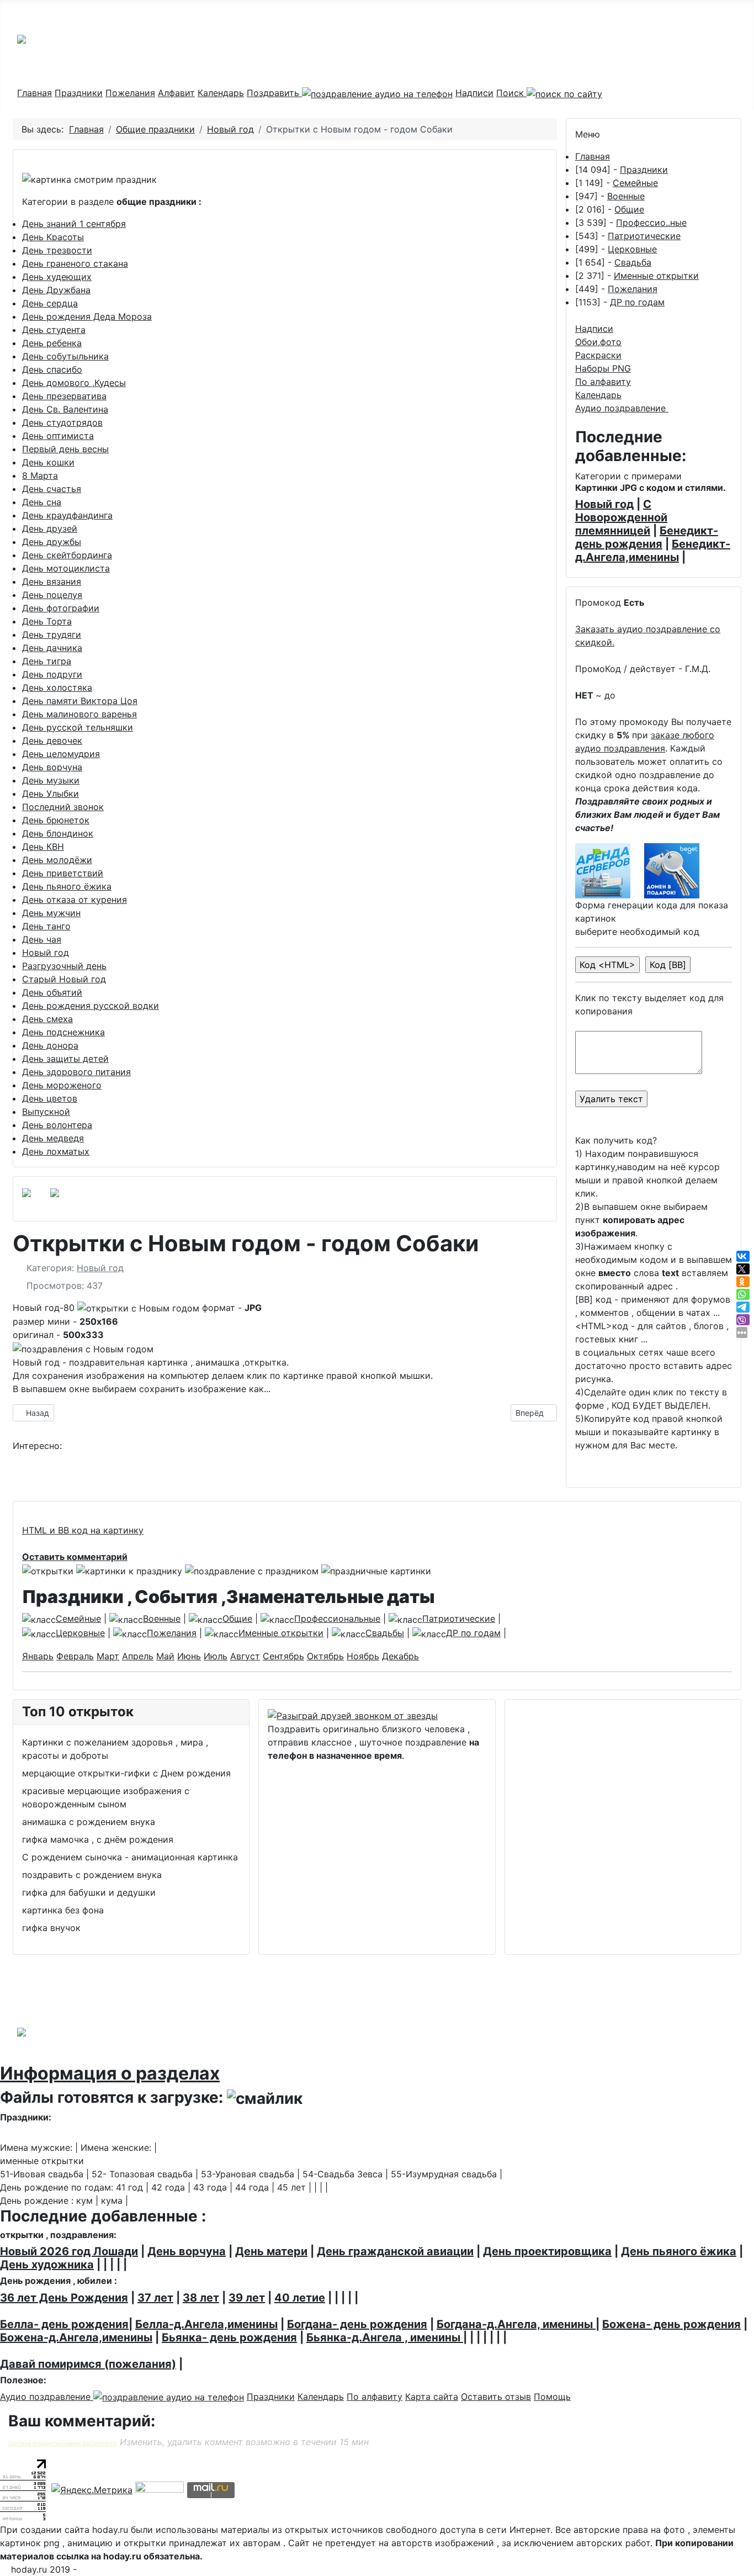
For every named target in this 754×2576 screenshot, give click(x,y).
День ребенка (52, 343)
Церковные (632, 249)
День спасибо (52, 369)
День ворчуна (52, 767)
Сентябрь (283, 1656)
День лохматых (56, 1151)
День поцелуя (52, 595)
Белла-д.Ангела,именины (206, 2324)
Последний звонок (63, 807)
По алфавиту (603, 382)
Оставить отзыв (496, 2397)
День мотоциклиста (66, 568)
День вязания (52, 581)
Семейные (635, 183)
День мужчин (51, 913)
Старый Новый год (64, 979)
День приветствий (63, 873)
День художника (47, 2265)
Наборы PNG (603, 368)
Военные (626, 196)
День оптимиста (58, 436)
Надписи (474, 93)
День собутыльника (65, 356)
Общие (629, 209)
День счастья (52, 489)
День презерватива (64, 396)
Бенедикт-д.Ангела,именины (653, 551)
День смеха (47, 1019)
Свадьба (633, 262)
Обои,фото (598, 342)
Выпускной (46, 1112)
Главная (34, 93)
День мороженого (62, 1085)
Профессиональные (337, 1618)
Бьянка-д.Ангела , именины (385, 2337)
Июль (216, 1656)
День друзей (50, 528)
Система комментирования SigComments (63, 2443)
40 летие (300, 2298)
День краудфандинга (67, 515)
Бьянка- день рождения (229, 2337)
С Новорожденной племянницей (621, 517)
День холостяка (57, 687)
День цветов (50, 1098)
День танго (46, 926)
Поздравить (274, 93)
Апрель (138, 1656)
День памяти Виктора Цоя (80, 701)
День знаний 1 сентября (74, 224)
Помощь (552, 2397)
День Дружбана (56, 290)
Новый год (46, 953)
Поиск (511, 93)
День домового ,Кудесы (74, 383)
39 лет (247, 2298)
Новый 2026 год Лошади (69, 2251)
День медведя (53, 1138)
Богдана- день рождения (357, 2324)
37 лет (155, 2298)
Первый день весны (65, 449)
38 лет (201, 2298)
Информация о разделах (110, 2073)
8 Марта (40, 475)
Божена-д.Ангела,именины (76, 2337)
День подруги (52, 674)
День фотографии (61, 608)
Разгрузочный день (64, 966)
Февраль (75, 1656)
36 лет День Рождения (64, 2298)
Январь (38, 1656)
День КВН (43, 847)
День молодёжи (57, 860)
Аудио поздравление (622, 408)
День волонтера (57, 1125)
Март (108, 1656)
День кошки (48, 462)
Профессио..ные (651, 223)
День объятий (52, 992)
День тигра (47, 661)
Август (245, 1656)
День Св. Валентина (65, 409)
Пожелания (130, 93)
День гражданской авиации (395, 2251)
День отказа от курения (75, 900)
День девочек (52, 740)
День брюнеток (56, 820)
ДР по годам (637, 302)
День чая (42, 939)
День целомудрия (61, 754)
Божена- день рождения (671, 2324)
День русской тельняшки (78, 727)
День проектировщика (547, 2251)
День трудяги (52, 634)
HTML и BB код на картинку (83, 1530)
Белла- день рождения (64, 2324)
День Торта (47, 621)
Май (165, 1656)
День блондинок (58, 833)
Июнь (189, 1656)
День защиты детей (65, 1059)
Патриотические (644, 236)
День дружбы (52, 542)
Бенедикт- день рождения (647, 537)
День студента (54, 330)
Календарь (221, 93)
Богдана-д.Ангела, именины (516, 2324)
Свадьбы (385, 1633)
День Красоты (53, 237)
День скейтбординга (67, 555)
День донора (50, 1045)
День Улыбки (51, 794)
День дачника (52, 648)
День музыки (51, 780)
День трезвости (57, 250)
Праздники (79, 93)
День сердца (50, 303)
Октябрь (325, 1656)
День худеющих (57, 277)
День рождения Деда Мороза (87, 316)
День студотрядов (62, 422)
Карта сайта (432, 2397)
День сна (42, 502)
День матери (271, 2251)
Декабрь (400, 1656)
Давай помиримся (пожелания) (88, 2364)
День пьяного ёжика (67, 886)
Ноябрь (363, 1656)
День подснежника (63, 1032)
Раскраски (598, 355)
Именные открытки (656, 276)
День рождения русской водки (91, 1006)
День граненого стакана (75, 263)
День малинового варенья (79, 714)
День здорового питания (76, 1072)
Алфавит (176, 93)
